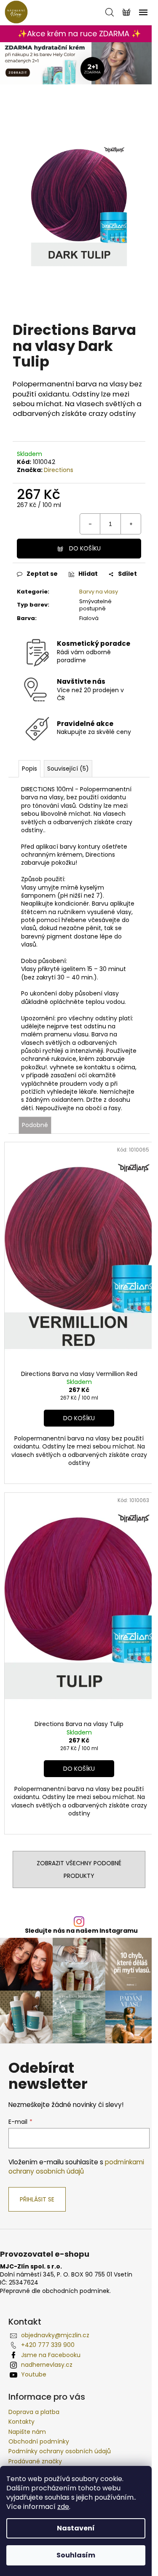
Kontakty (21, 2422)
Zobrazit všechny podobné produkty (79, 1869)
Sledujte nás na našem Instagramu (81, 1931)
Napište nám (27, 2432)
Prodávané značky (35, 2461)
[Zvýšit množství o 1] (131, 524)
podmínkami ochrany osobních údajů (76, 2167)
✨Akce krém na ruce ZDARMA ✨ (79, 34)
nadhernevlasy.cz (47, 2365)
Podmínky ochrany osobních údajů (60, 2451)
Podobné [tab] (35, 1125)
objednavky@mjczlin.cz (55, 2335)
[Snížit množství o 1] (90, 524)
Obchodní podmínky (39, 2441)
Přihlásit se (37, 2199)
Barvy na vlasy (99, 592)
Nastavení (76, 2528)
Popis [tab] (29, 769)
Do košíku (85, 548)
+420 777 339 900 (48, 2345)
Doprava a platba (34, 2412)
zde (63, 2507)
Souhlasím (76, 2555)
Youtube (34, 2374)
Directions (59, 470)
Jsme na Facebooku (51, 2355)
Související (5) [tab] (68, 769)
